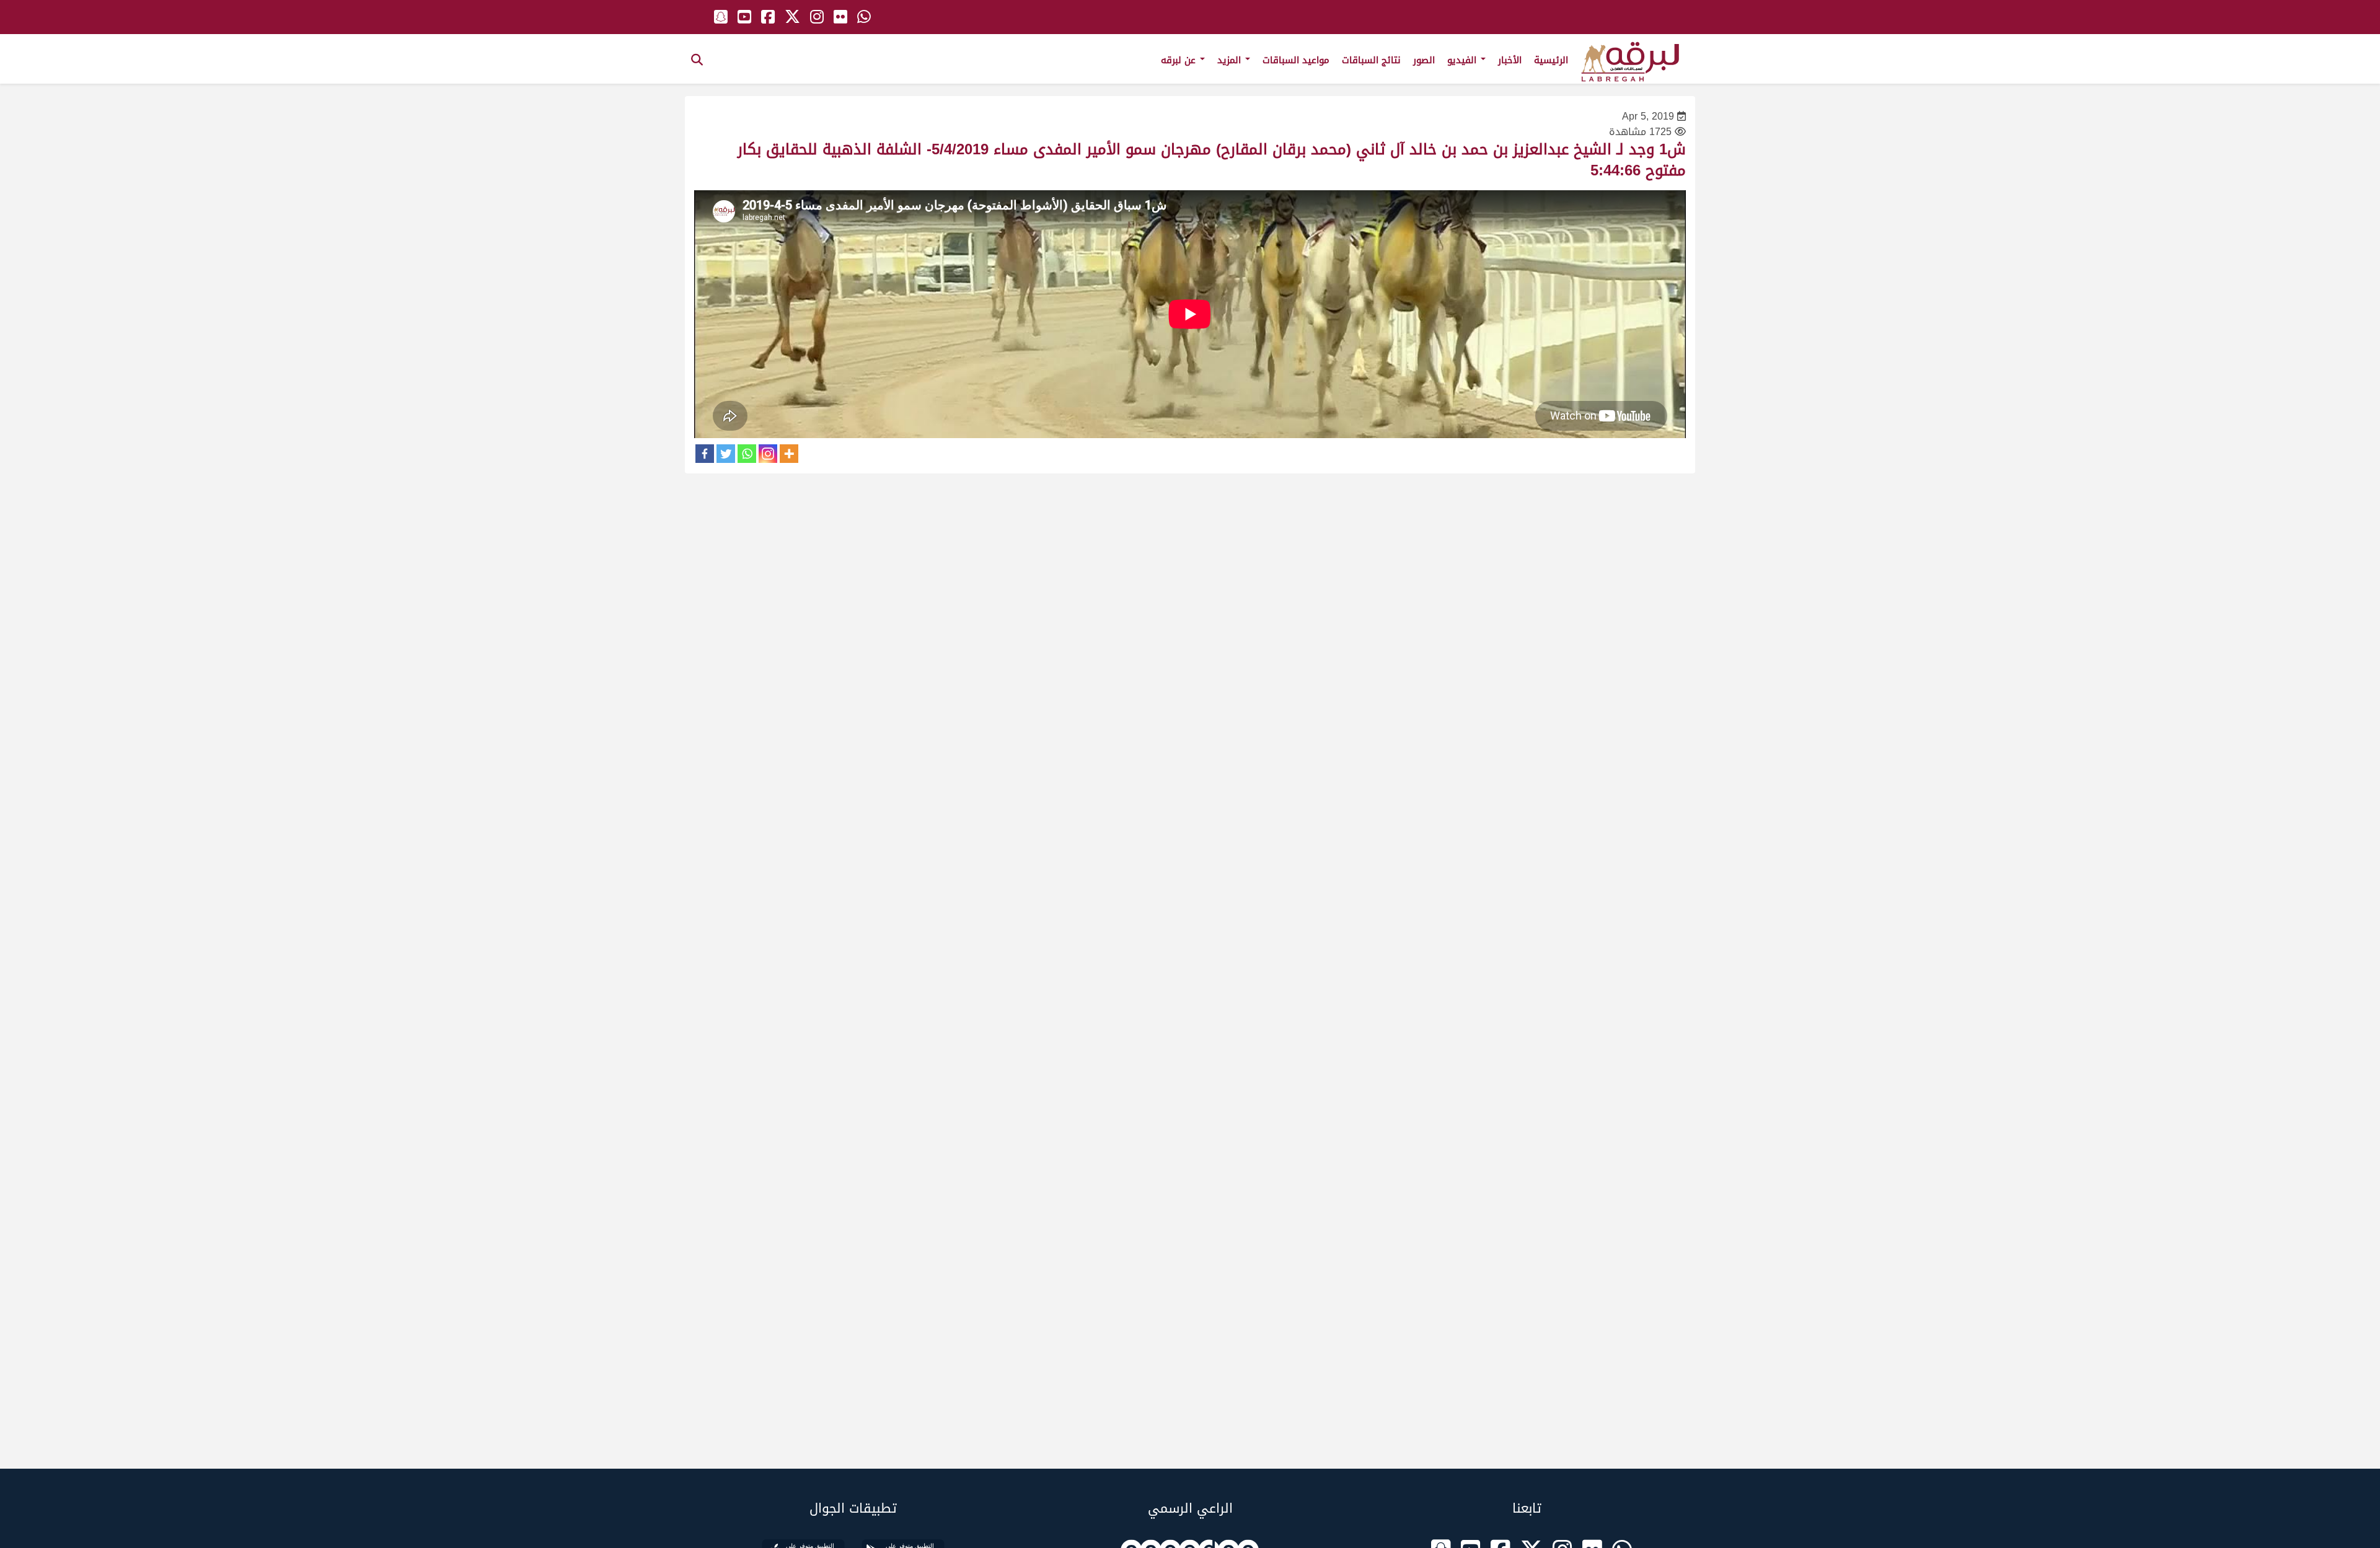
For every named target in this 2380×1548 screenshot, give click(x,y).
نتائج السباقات (1371, 60)
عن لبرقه (1180, 60)
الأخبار (1510, 60)
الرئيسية (1551, 60)
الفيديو (1463, 60)
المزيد (1231, 60)
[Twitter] (726, 454)
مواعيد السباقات (1296, 60)
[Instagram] (768, 454)
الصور (1424, 60)
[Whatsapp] (747, 454)
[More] (789, 454)
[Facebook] (705, 454)
